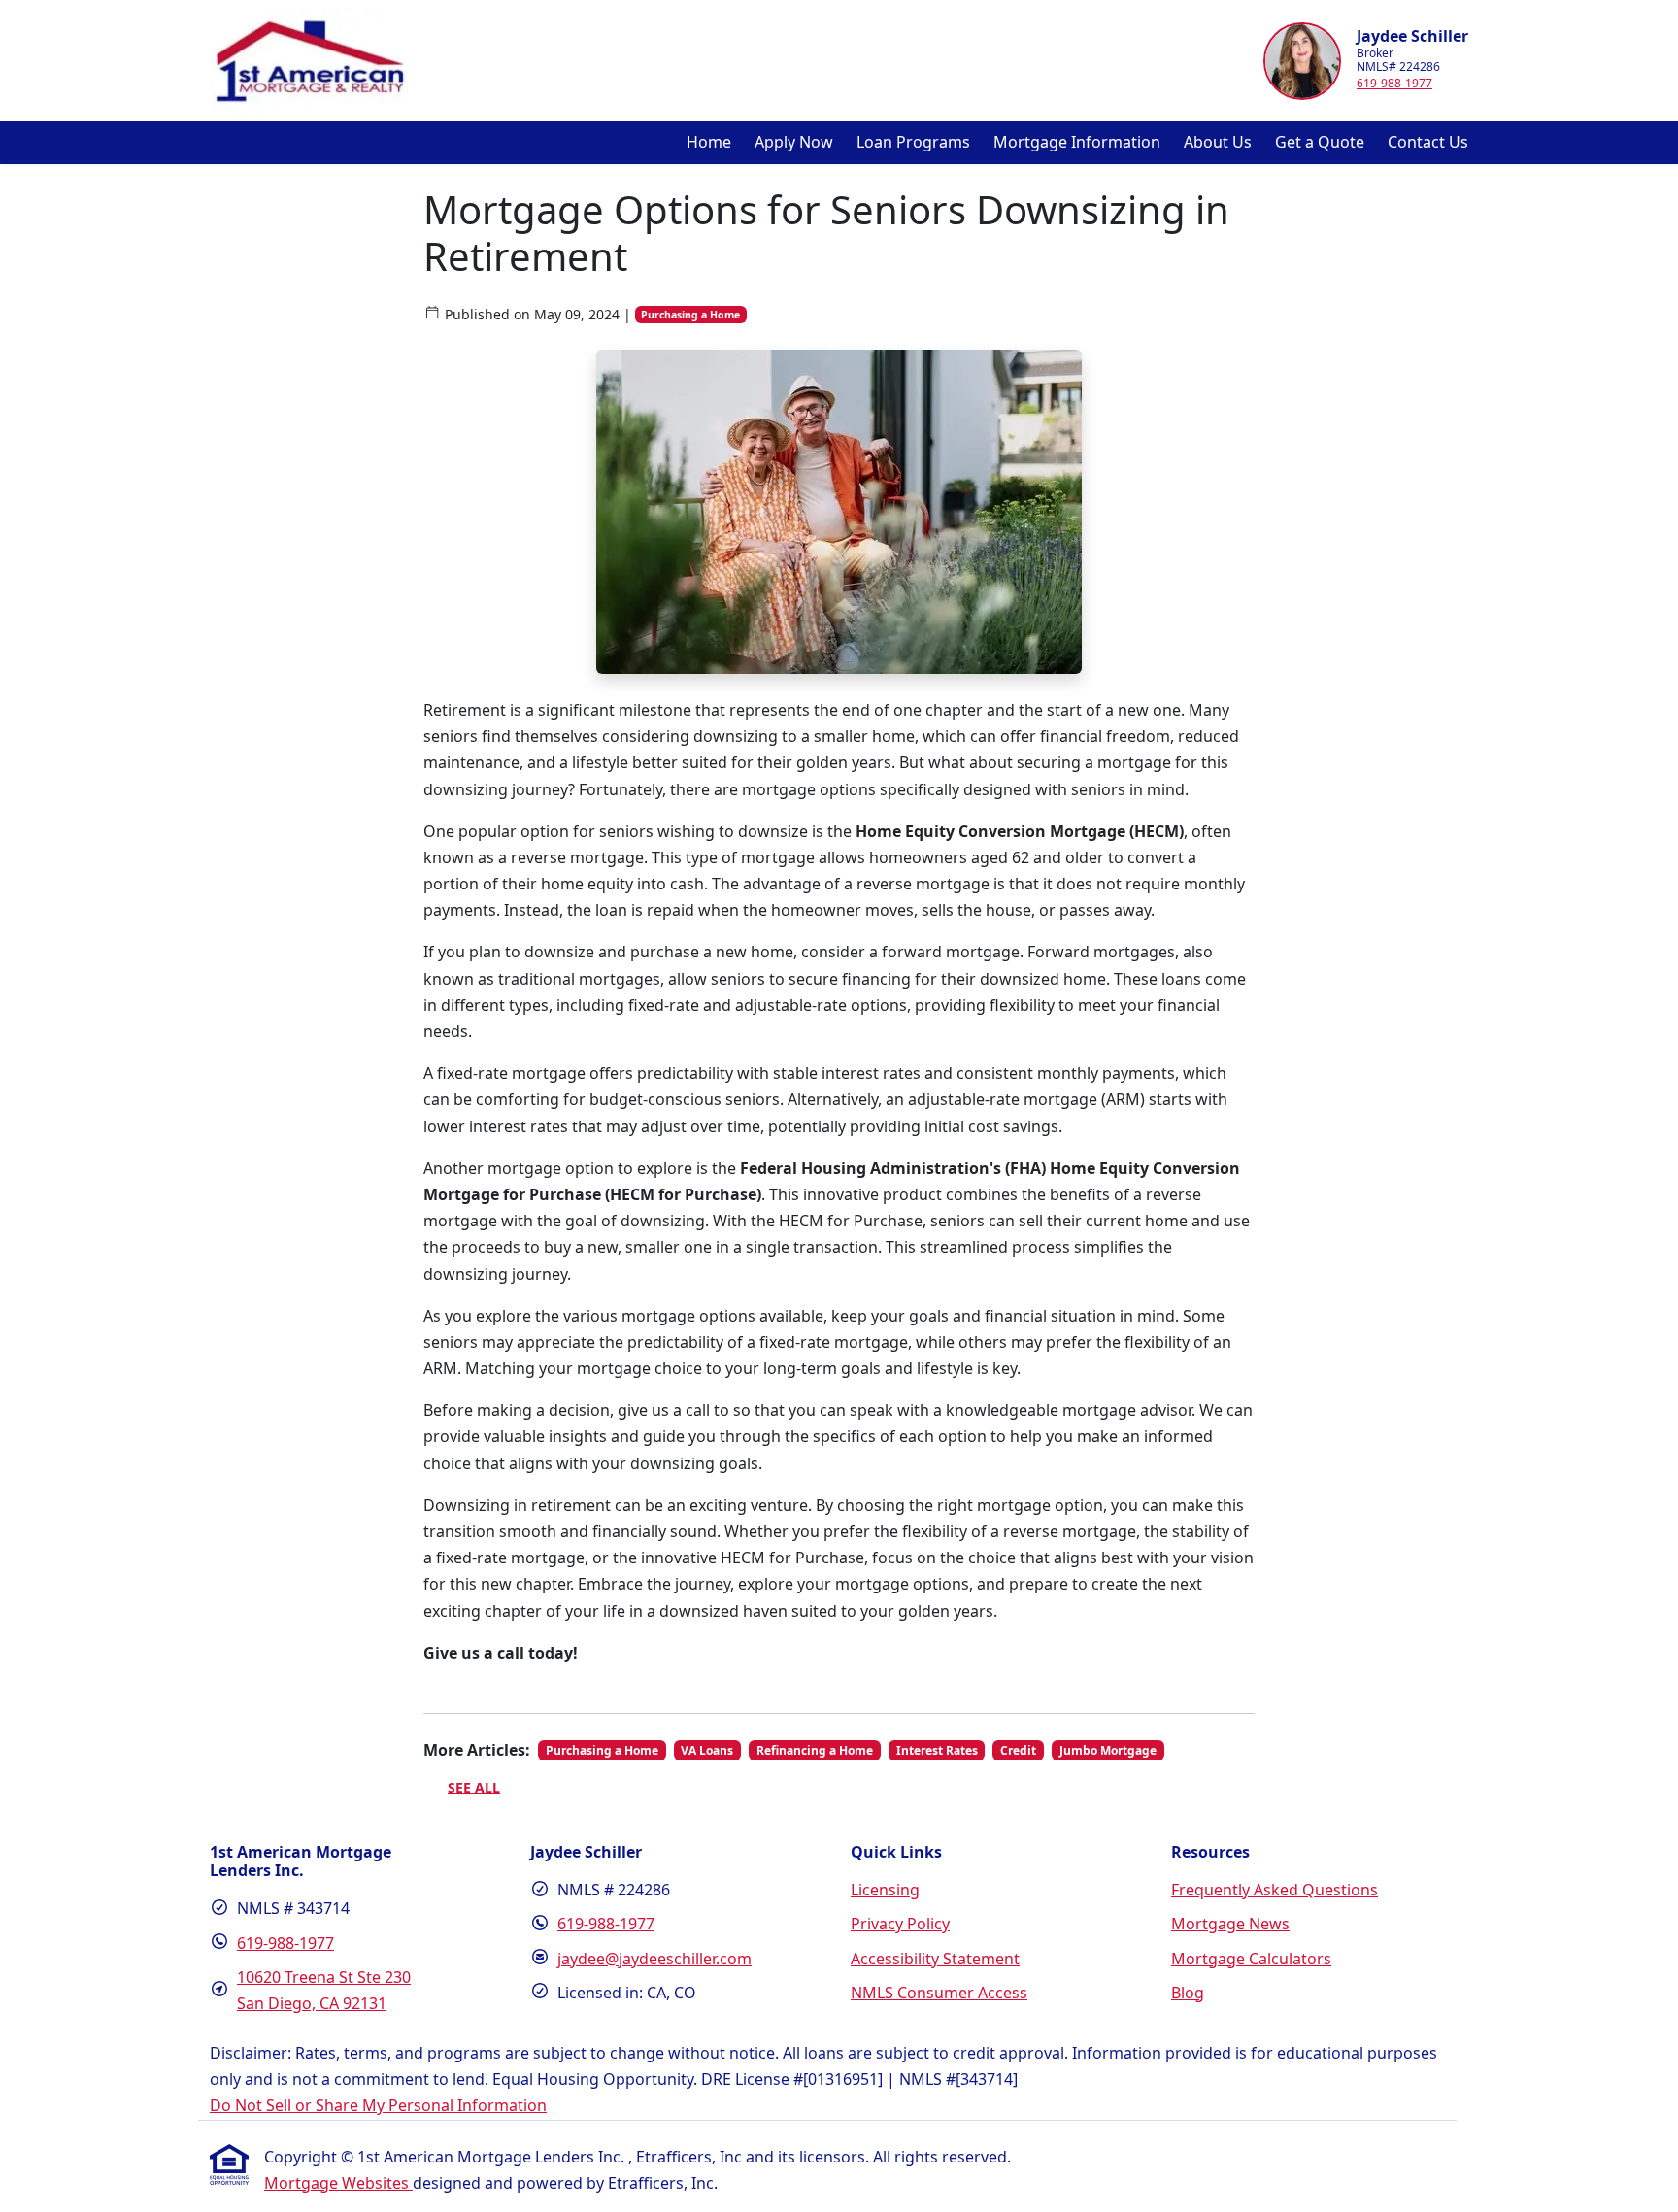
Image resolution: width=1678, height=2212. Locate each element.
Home (709, 142)
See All (474, 1787)
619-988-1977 (1394, 83)
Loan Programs (913, 142)
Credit (1018, 1750)
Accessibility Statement (935, 1959)
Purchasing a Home (690, 315)
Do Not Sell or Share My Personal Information (378, 2105)
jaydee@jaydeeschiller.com (654, 1959)
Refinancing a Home (815, 1750)
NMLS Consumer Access (939, 1993)
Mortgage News (1230, 1924)
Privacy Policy (900, 1924)
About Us (1218, 142)
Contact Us (1428, 142)
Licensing (885, 1890)
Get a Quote (1320, 142)
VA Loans (707, 1750)
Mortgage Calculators (1251, 1959)
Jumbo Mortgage (1108, 1750)
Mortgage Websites (338, 2183)
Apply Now (794, 142)
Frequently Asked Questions (1275, 1890)
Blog (1188, 1993)
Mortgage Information (1077, 142)
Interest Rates (937, 1750)
